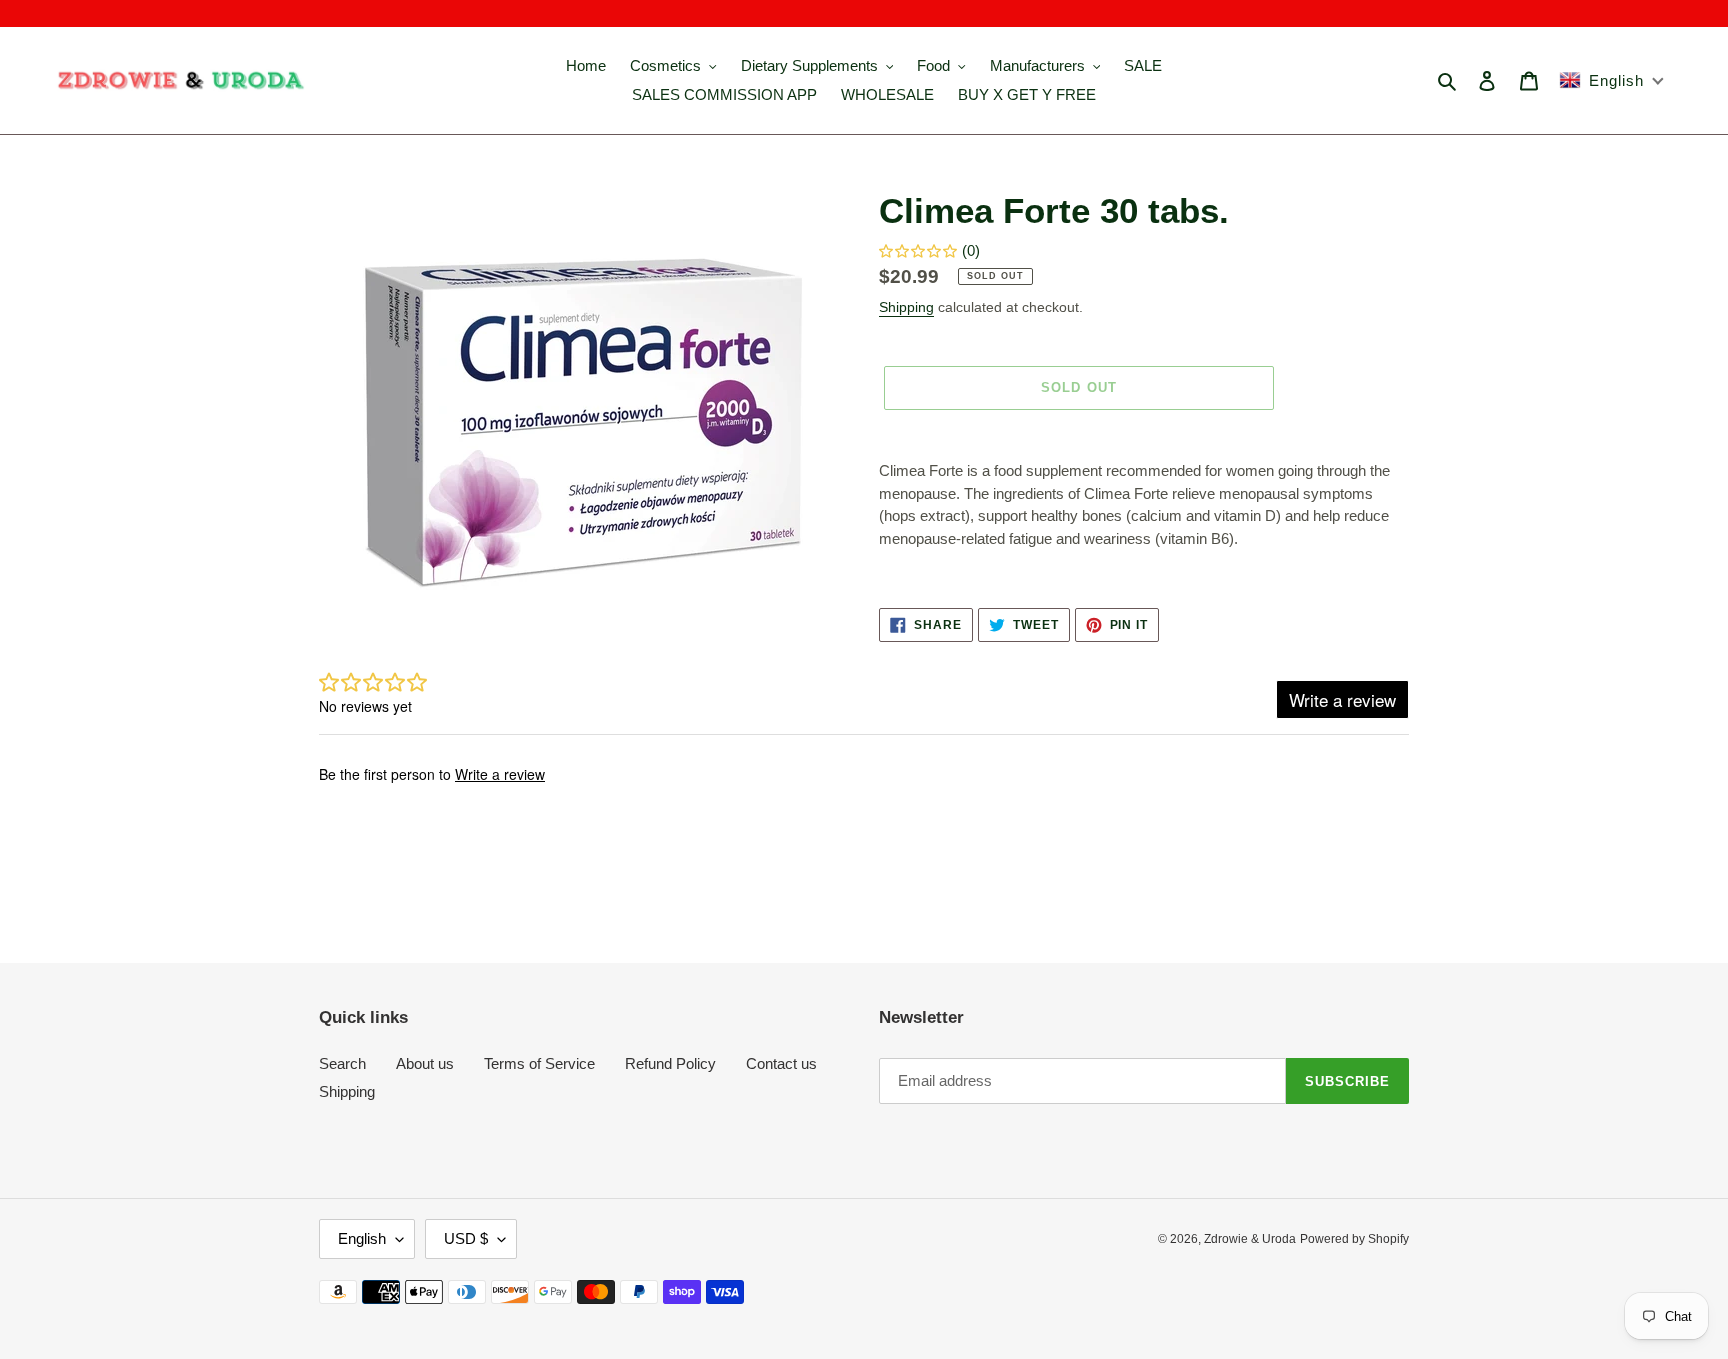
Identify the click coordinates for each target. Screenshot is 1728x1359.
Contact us (781, 1063)
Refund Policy (670, 1063)
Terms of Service (539, 1063)
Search (342, 1063)
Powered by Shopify (1354, 1239)
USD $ (466, 1238)
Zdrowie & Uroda (1250, 1239)
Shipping (906, 307)
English (362, 1238)
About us (425, 1063)
